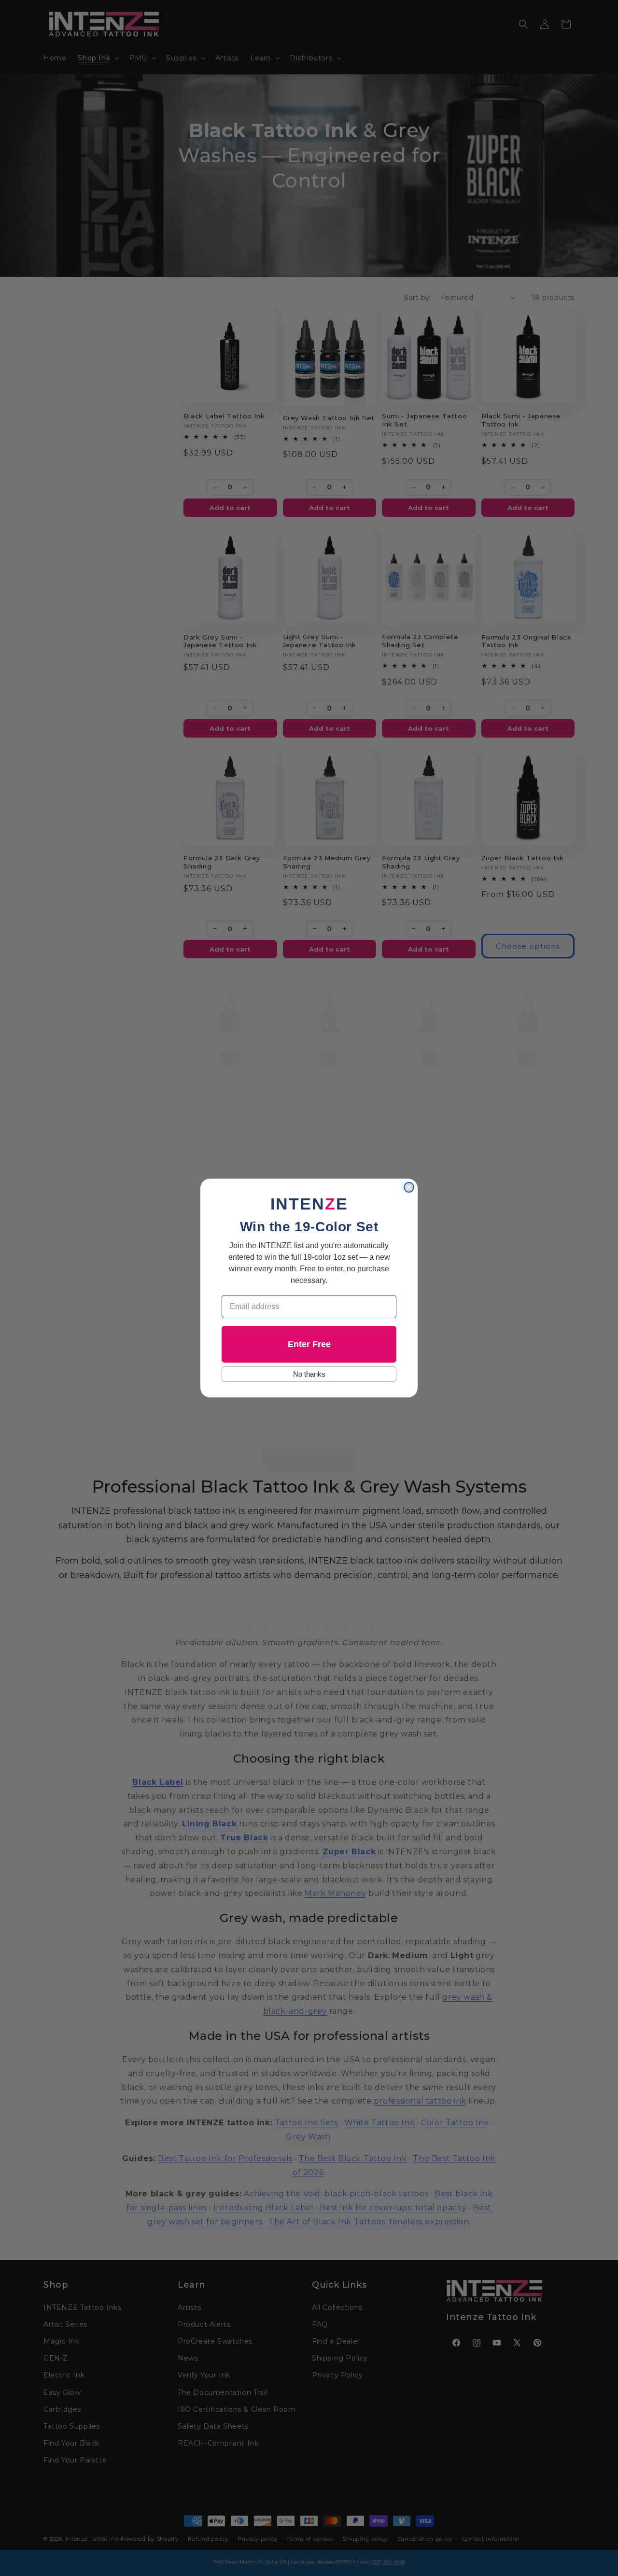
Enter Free (309, 1344)
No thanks (309, 1374)
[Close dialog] (409, 1187)
